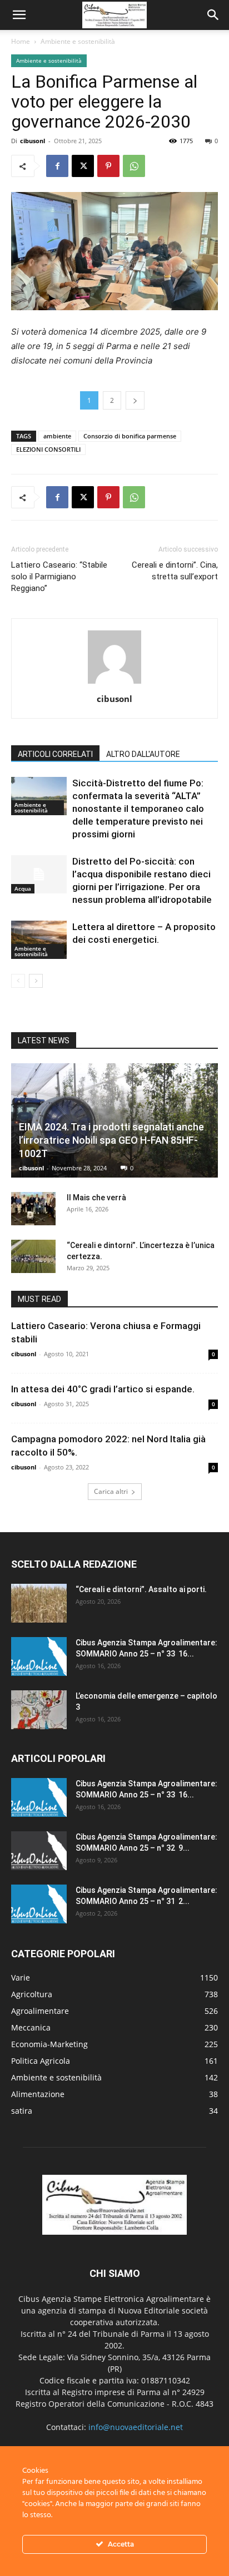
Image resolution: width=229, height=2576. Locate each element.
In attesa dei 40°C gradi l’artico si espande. (103, 1389)
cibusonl (33, 141)
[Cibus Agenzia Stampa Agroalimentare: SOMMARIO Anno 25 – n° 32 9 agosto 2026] (39, 1851)
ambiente (57, 436)
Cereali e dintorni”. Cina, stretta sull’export (175, 571)
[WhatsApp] (134, 166)
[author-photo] (114, 683)
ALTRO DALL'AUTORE (143, 754)
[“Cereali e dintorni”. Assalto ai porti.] (39, 1603)
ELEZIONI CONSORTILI (48, 449)
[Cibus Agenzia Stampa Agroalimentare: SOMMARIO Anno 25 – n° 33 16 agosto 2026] (39, 1656)
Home (21, 41)
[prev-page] (18, 981)
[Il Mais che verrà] (33, 1209)
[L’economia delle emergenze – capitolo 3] (39, 1710)
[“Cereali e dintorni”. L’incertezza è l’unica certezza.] (33, 1256)
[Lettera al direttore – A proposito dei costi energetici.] (39, 940)
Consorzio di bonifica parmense (130, 436)
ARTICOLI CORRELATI (55, 754)
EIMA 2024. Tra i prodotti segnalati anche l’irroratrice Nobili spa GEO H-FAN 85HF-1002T (111, 1140)
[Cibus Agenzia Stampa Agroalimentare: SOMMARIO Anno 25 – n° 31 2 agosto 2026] (39, 1904)
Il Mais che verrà (96, 1198)
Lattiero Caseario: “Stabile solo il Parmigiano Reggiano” (59, 577)
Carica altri (111, 1491)
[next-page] (36, 981)
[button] (19, 15)
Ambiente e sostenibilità (78, 41)
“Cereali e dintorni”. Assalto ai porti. (141, 1589)
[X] (83, 166)
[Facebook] (57, 166)
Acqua (23, 888)
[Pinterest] (108, 166)
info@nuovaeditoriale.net (136, 2427)
